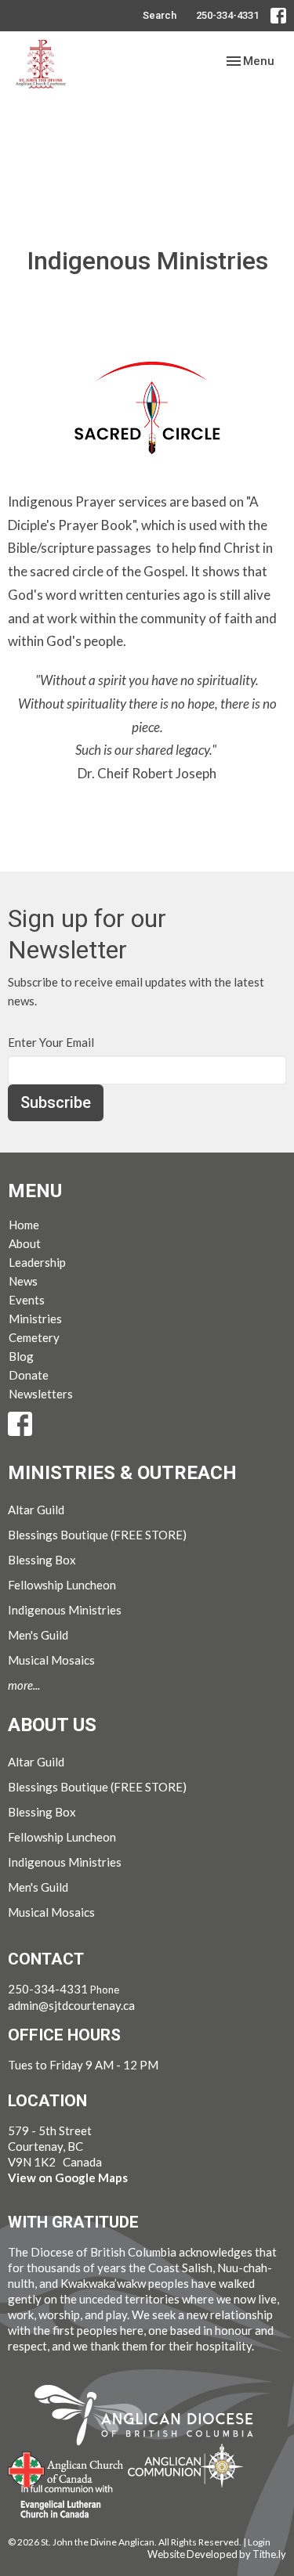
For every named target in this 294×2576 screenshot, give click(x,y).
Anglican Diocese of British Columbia (152, 2418)
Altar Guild (36, 1510)
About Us (52, 1725)
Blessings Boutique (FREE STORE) (97, 1535)
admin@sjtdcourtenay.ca (71, 2005)
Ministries (35, 1319)
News (23, 1281)
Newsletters (41, 1394)
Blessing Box (42, 1560)
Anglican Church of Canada (66, 2468)
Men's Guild (38, 1635)
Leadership (37, 1262)
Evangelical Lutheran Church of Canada (61, 2502)
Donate (29, 1375)
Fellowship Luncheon (62, 1585)
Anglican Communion (185, 2465)
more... (24, 1685)
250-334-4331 (227, 15)
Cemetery (34, 1337)
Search (160, 15)
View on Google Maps (68, 2177)
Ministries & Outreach (122, 1473)
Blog (21, 1356)
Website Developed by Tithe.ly (217, 2554)
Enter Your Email (51, 1042)
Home (24, 1225)
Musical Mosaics (51, 1660)
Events (27, 1300)
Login (259, 2542)
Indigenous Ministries (65, 1610)
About (25, 1243)
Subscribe (56, 1102)
